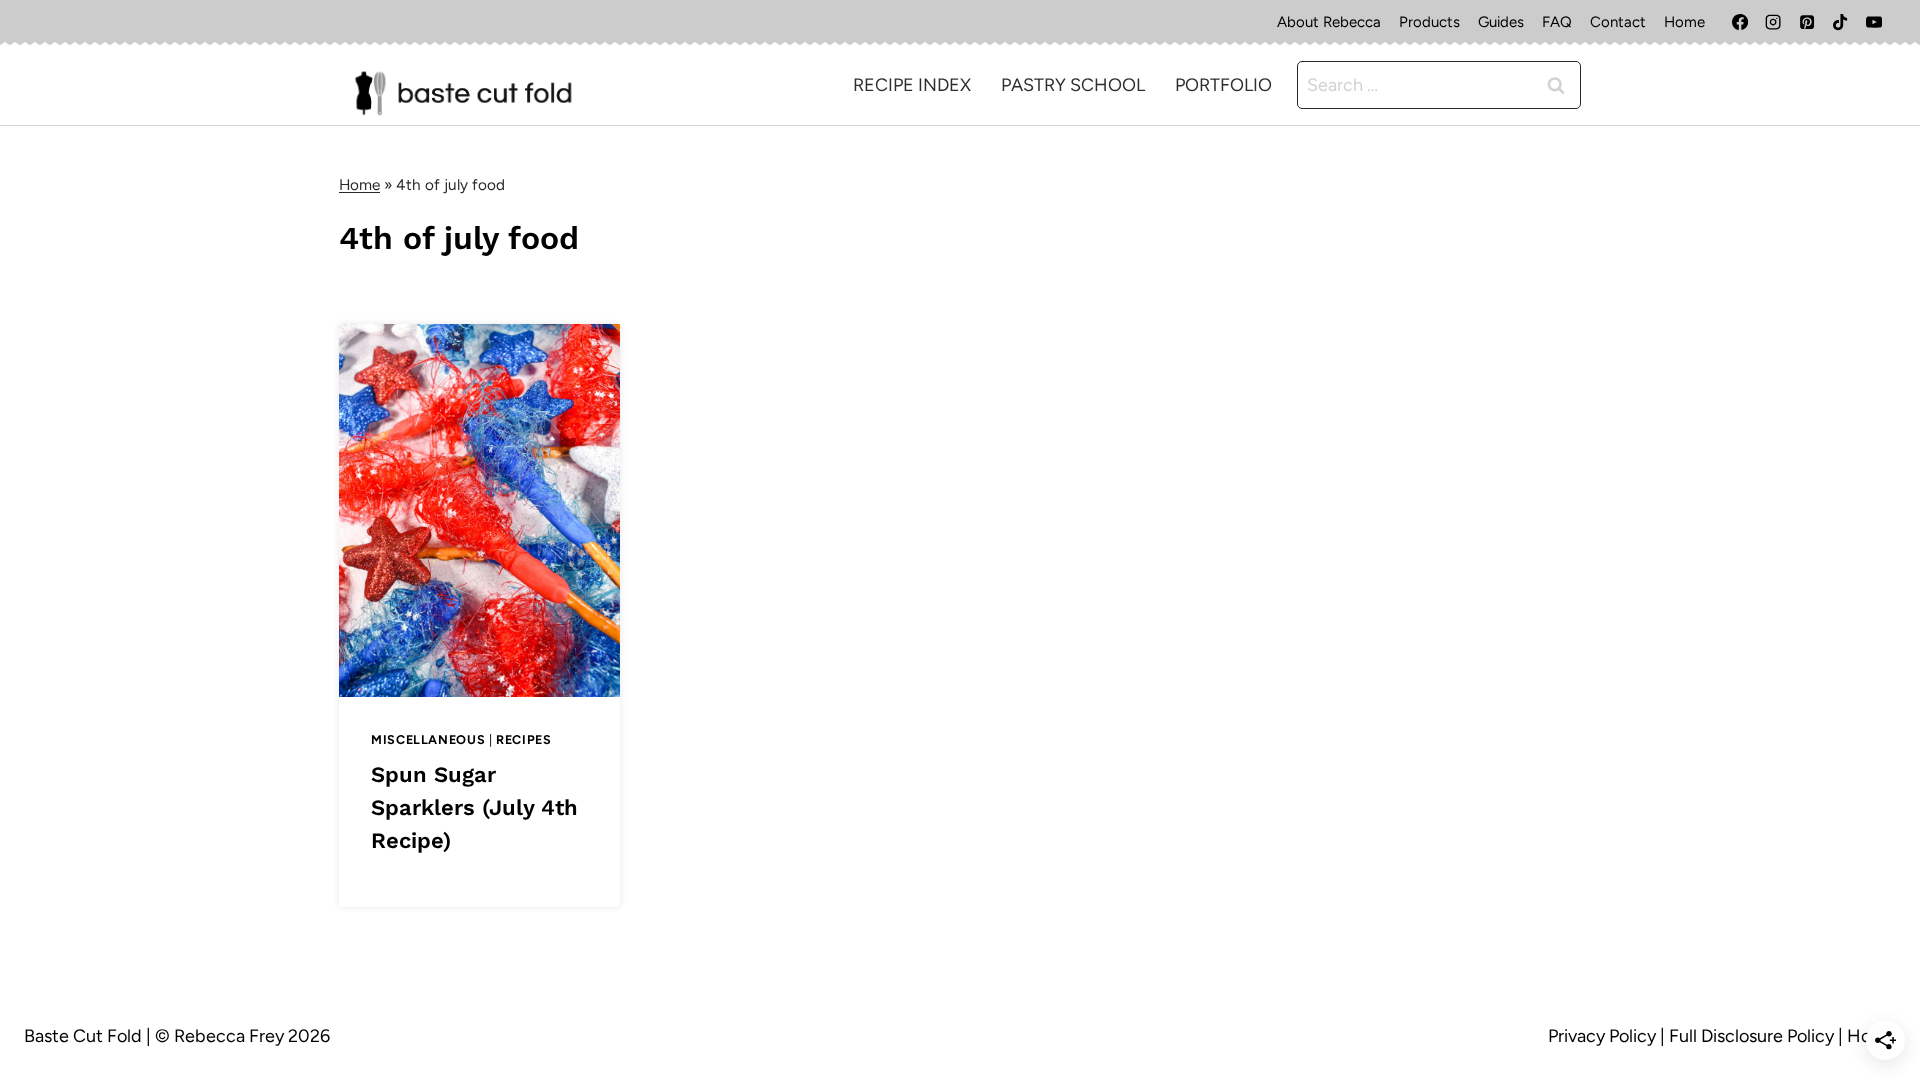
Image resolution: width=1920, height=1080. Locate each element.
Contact (1618, 22)
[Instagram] (1773, 22)
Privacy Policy (1602, 1036)
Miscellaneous (428, 739)
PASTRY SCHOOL (1073, 85)
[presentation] (479, 510)
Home (1684, 22)
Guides (1501, 22)
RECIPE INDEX (912, 85)
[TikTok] (1840, 22)
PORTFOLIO (1223, 85)
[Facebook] (1740, 22)
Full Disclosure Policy (1751, 1036)
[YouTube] (1874, 22)
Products (1429, 22)
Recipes (523, 739)
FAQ (1557, 22)
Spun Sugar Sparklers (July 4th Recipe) (474, 807)
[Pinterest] (1807, 22)
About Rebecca (1329, 22)
